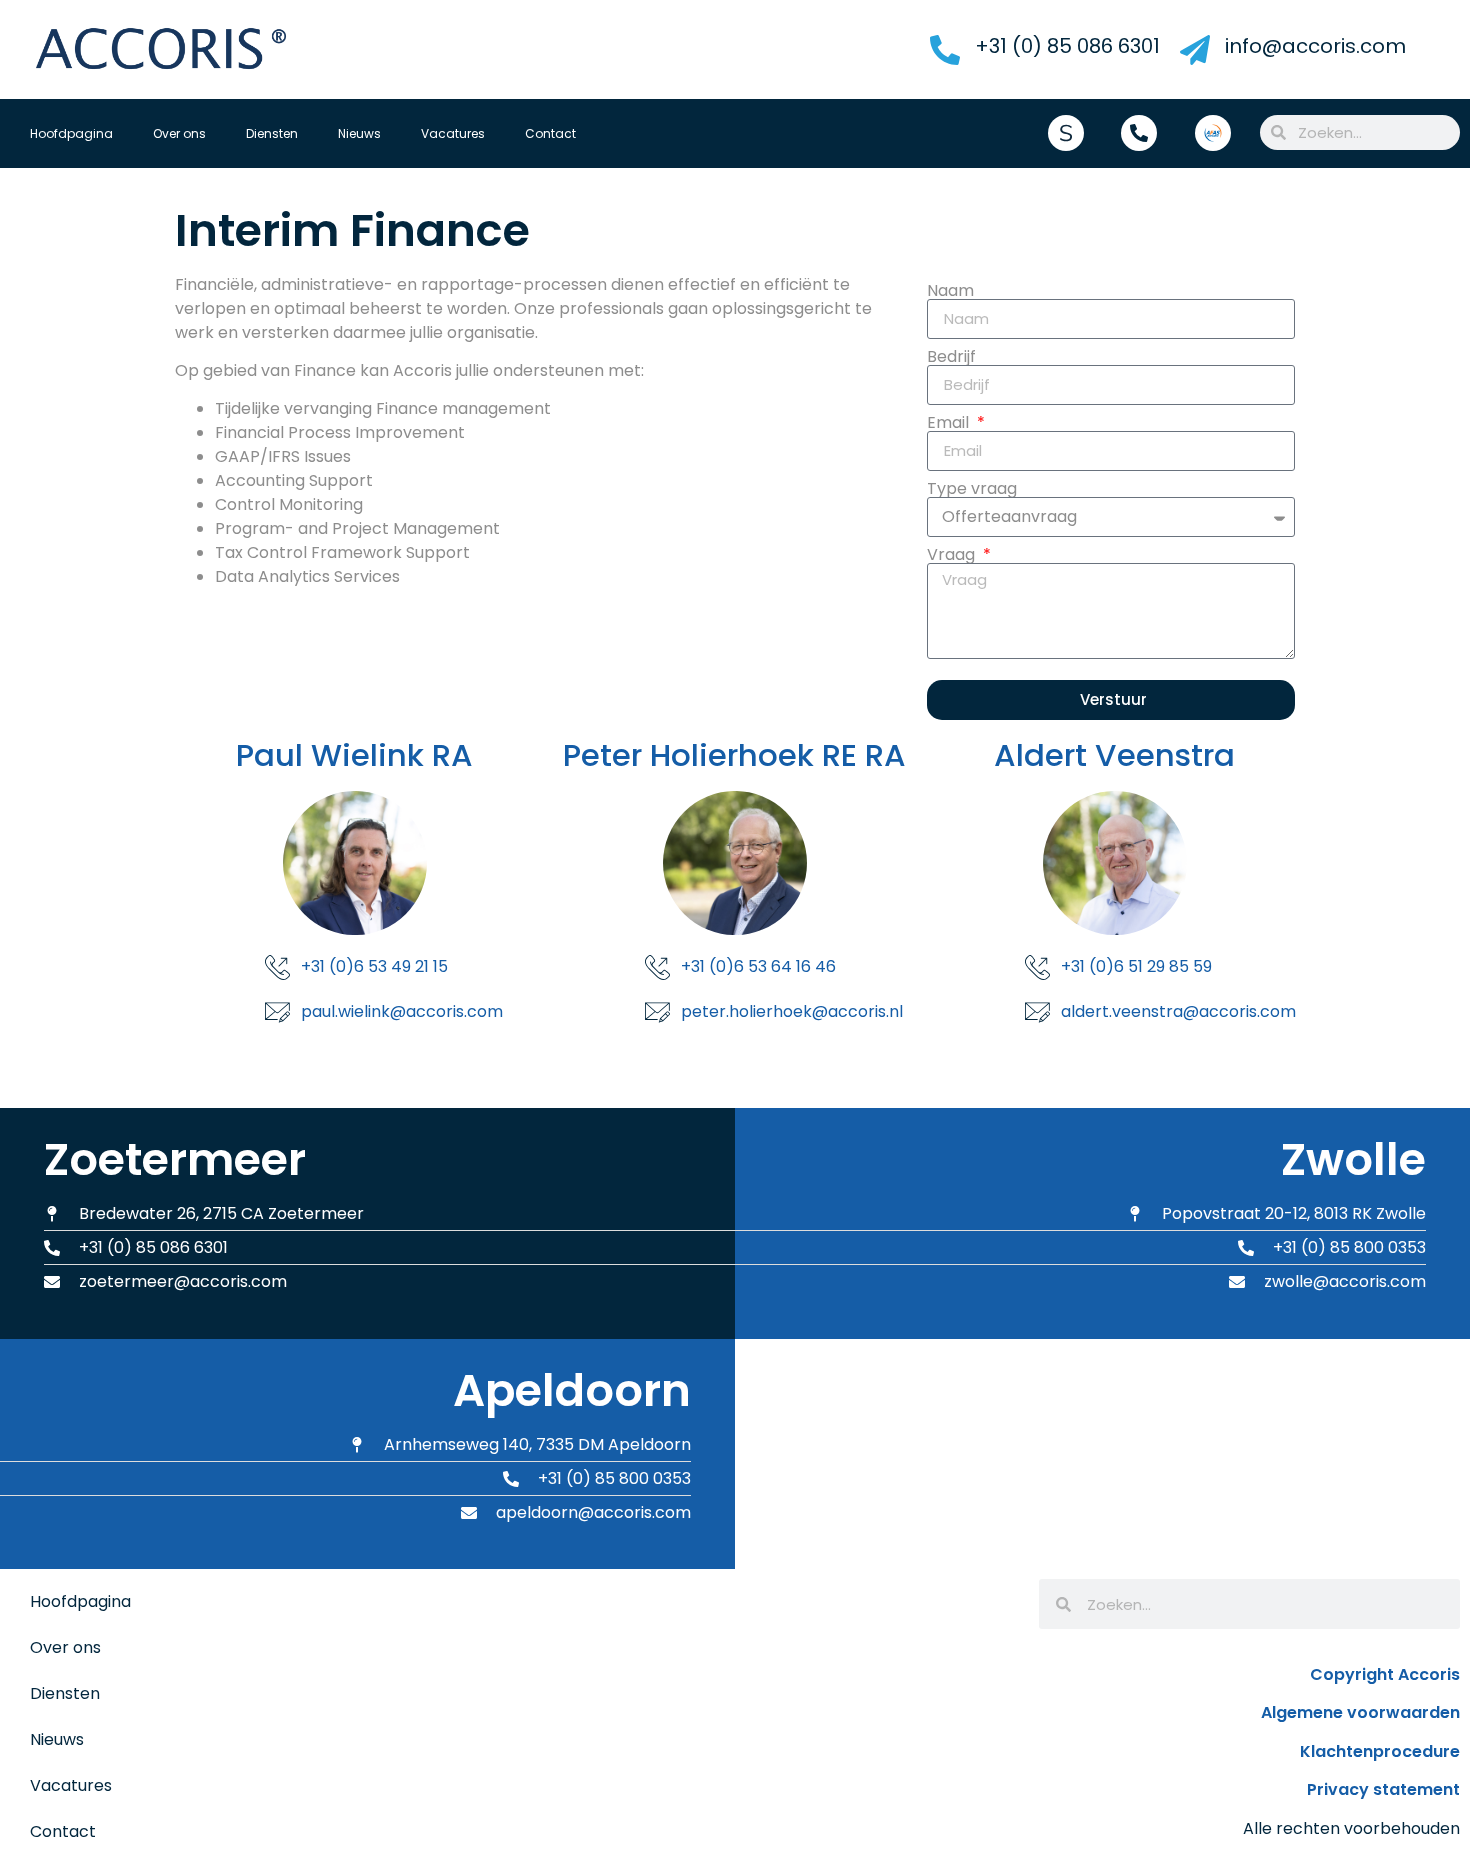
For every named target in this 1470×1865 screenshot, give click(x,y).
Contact (550, 133)
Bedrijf (951, 357)
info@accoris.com (1315, 46)
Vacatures (453, 133)
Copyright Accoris (1385, 1674)
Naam (950, 291)
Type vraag (972, 489)
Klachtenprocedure (1380, 1751)
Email (950, 423)
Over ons (179, 133)
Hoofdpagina (71, 133)
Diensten (272, 133)
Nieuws (359, 133)
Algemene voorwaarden (1360, 1712)
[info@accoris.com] (1195, 50)
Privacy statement (1383, 1789)
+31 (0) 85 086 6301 (1067, 46)
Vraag (953, 555)
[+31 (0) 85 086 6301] (945, 50)
